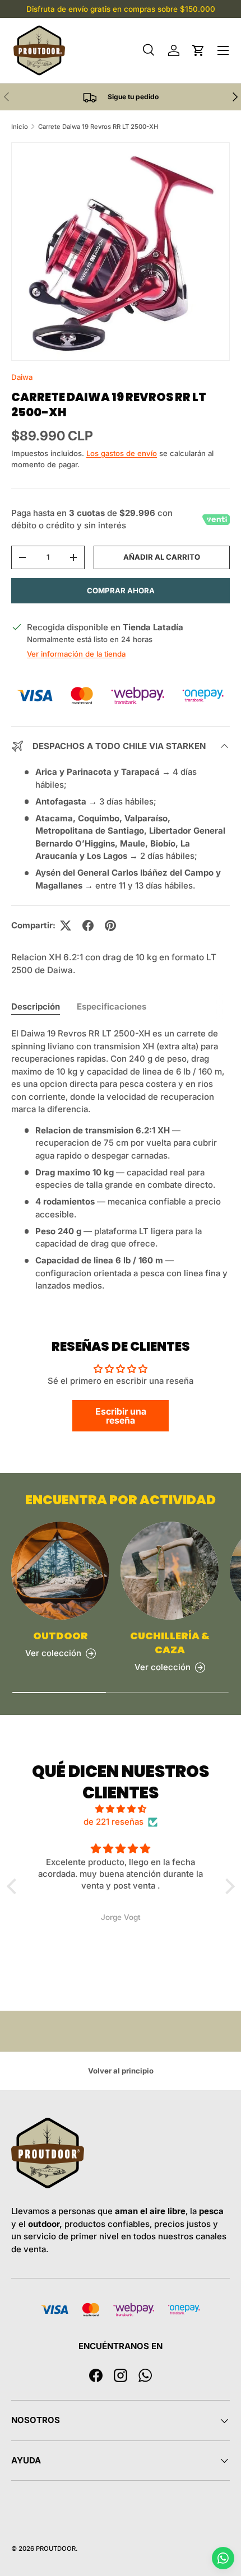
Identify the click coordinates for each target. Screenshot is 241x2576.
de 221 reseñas (113, 1822)
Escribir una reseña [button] (121, 1416)
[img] (121, 1809)
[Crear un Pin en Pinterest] (110, 926)
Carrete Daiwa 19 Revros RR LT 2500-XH (98, 127)
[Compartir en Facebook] (88, 926)
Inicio (20, 127)
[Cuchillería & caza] (170, 1571)
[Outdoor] (60, 1571)
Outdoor (61, 1636)
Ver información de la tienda (76, 654)
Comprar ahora (121, 590)
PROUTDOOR (56, 2549)
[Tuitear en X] (66, 926)
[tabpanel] (121, 1160)
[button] (198, 50)
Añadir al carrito (162, 557)
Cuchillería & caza (170, 1643)
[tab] (36, 1006)
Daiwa (22, 377)
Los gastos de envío (122, 453)
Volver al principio (121, 2071)
